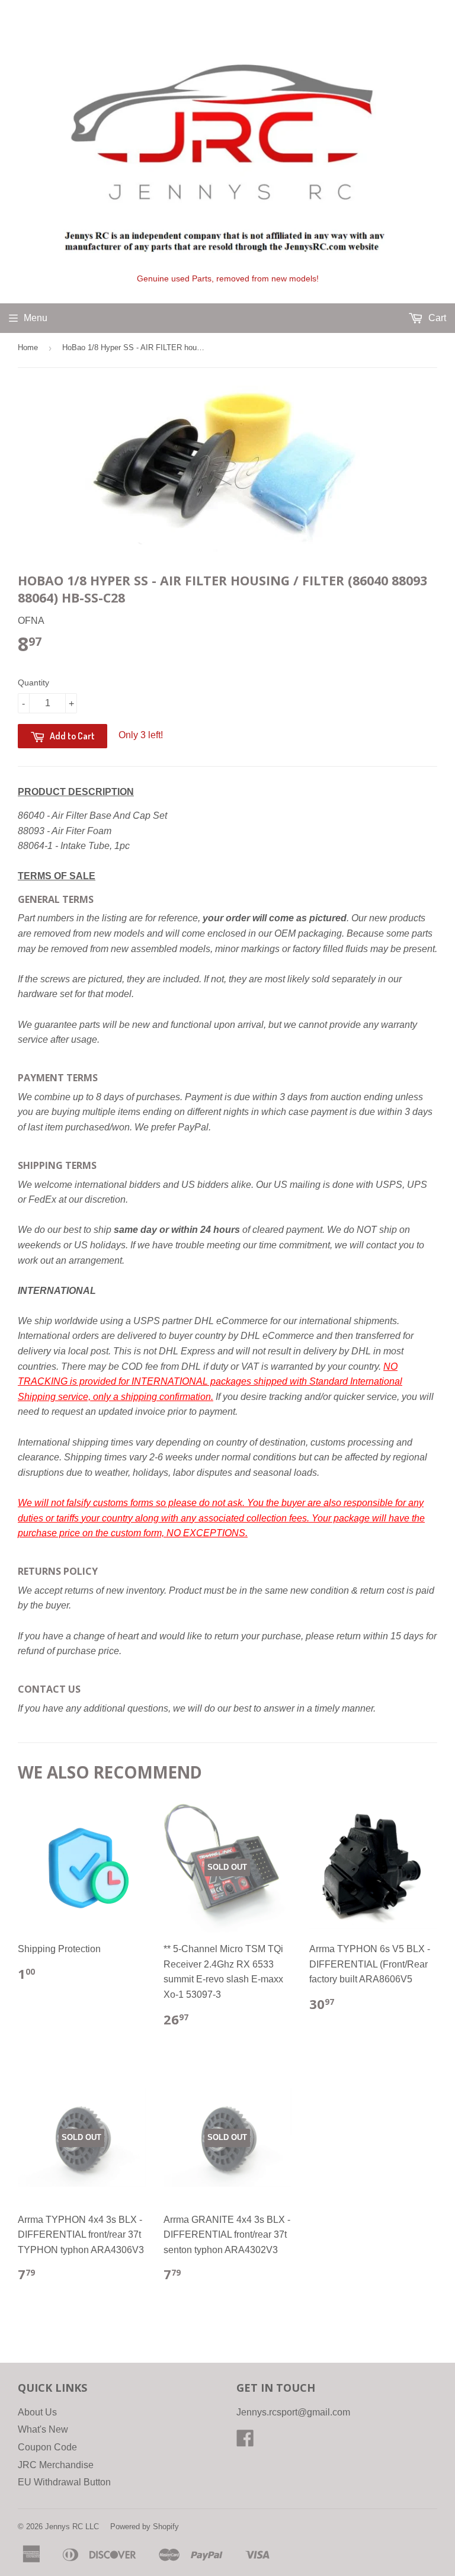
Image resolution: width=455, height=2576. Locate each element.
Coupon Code (47, 2447)
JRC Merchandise (56, 2465)
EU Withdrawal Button (64, 2482)
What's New (43, 2429)
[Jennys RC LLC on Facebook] (245, 2442)
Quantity (33, 683)
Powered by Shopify (145, 2527)
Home (28, 347)
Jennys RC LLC (72, 2527)
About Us (37, 2412)
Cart (436, 318)
